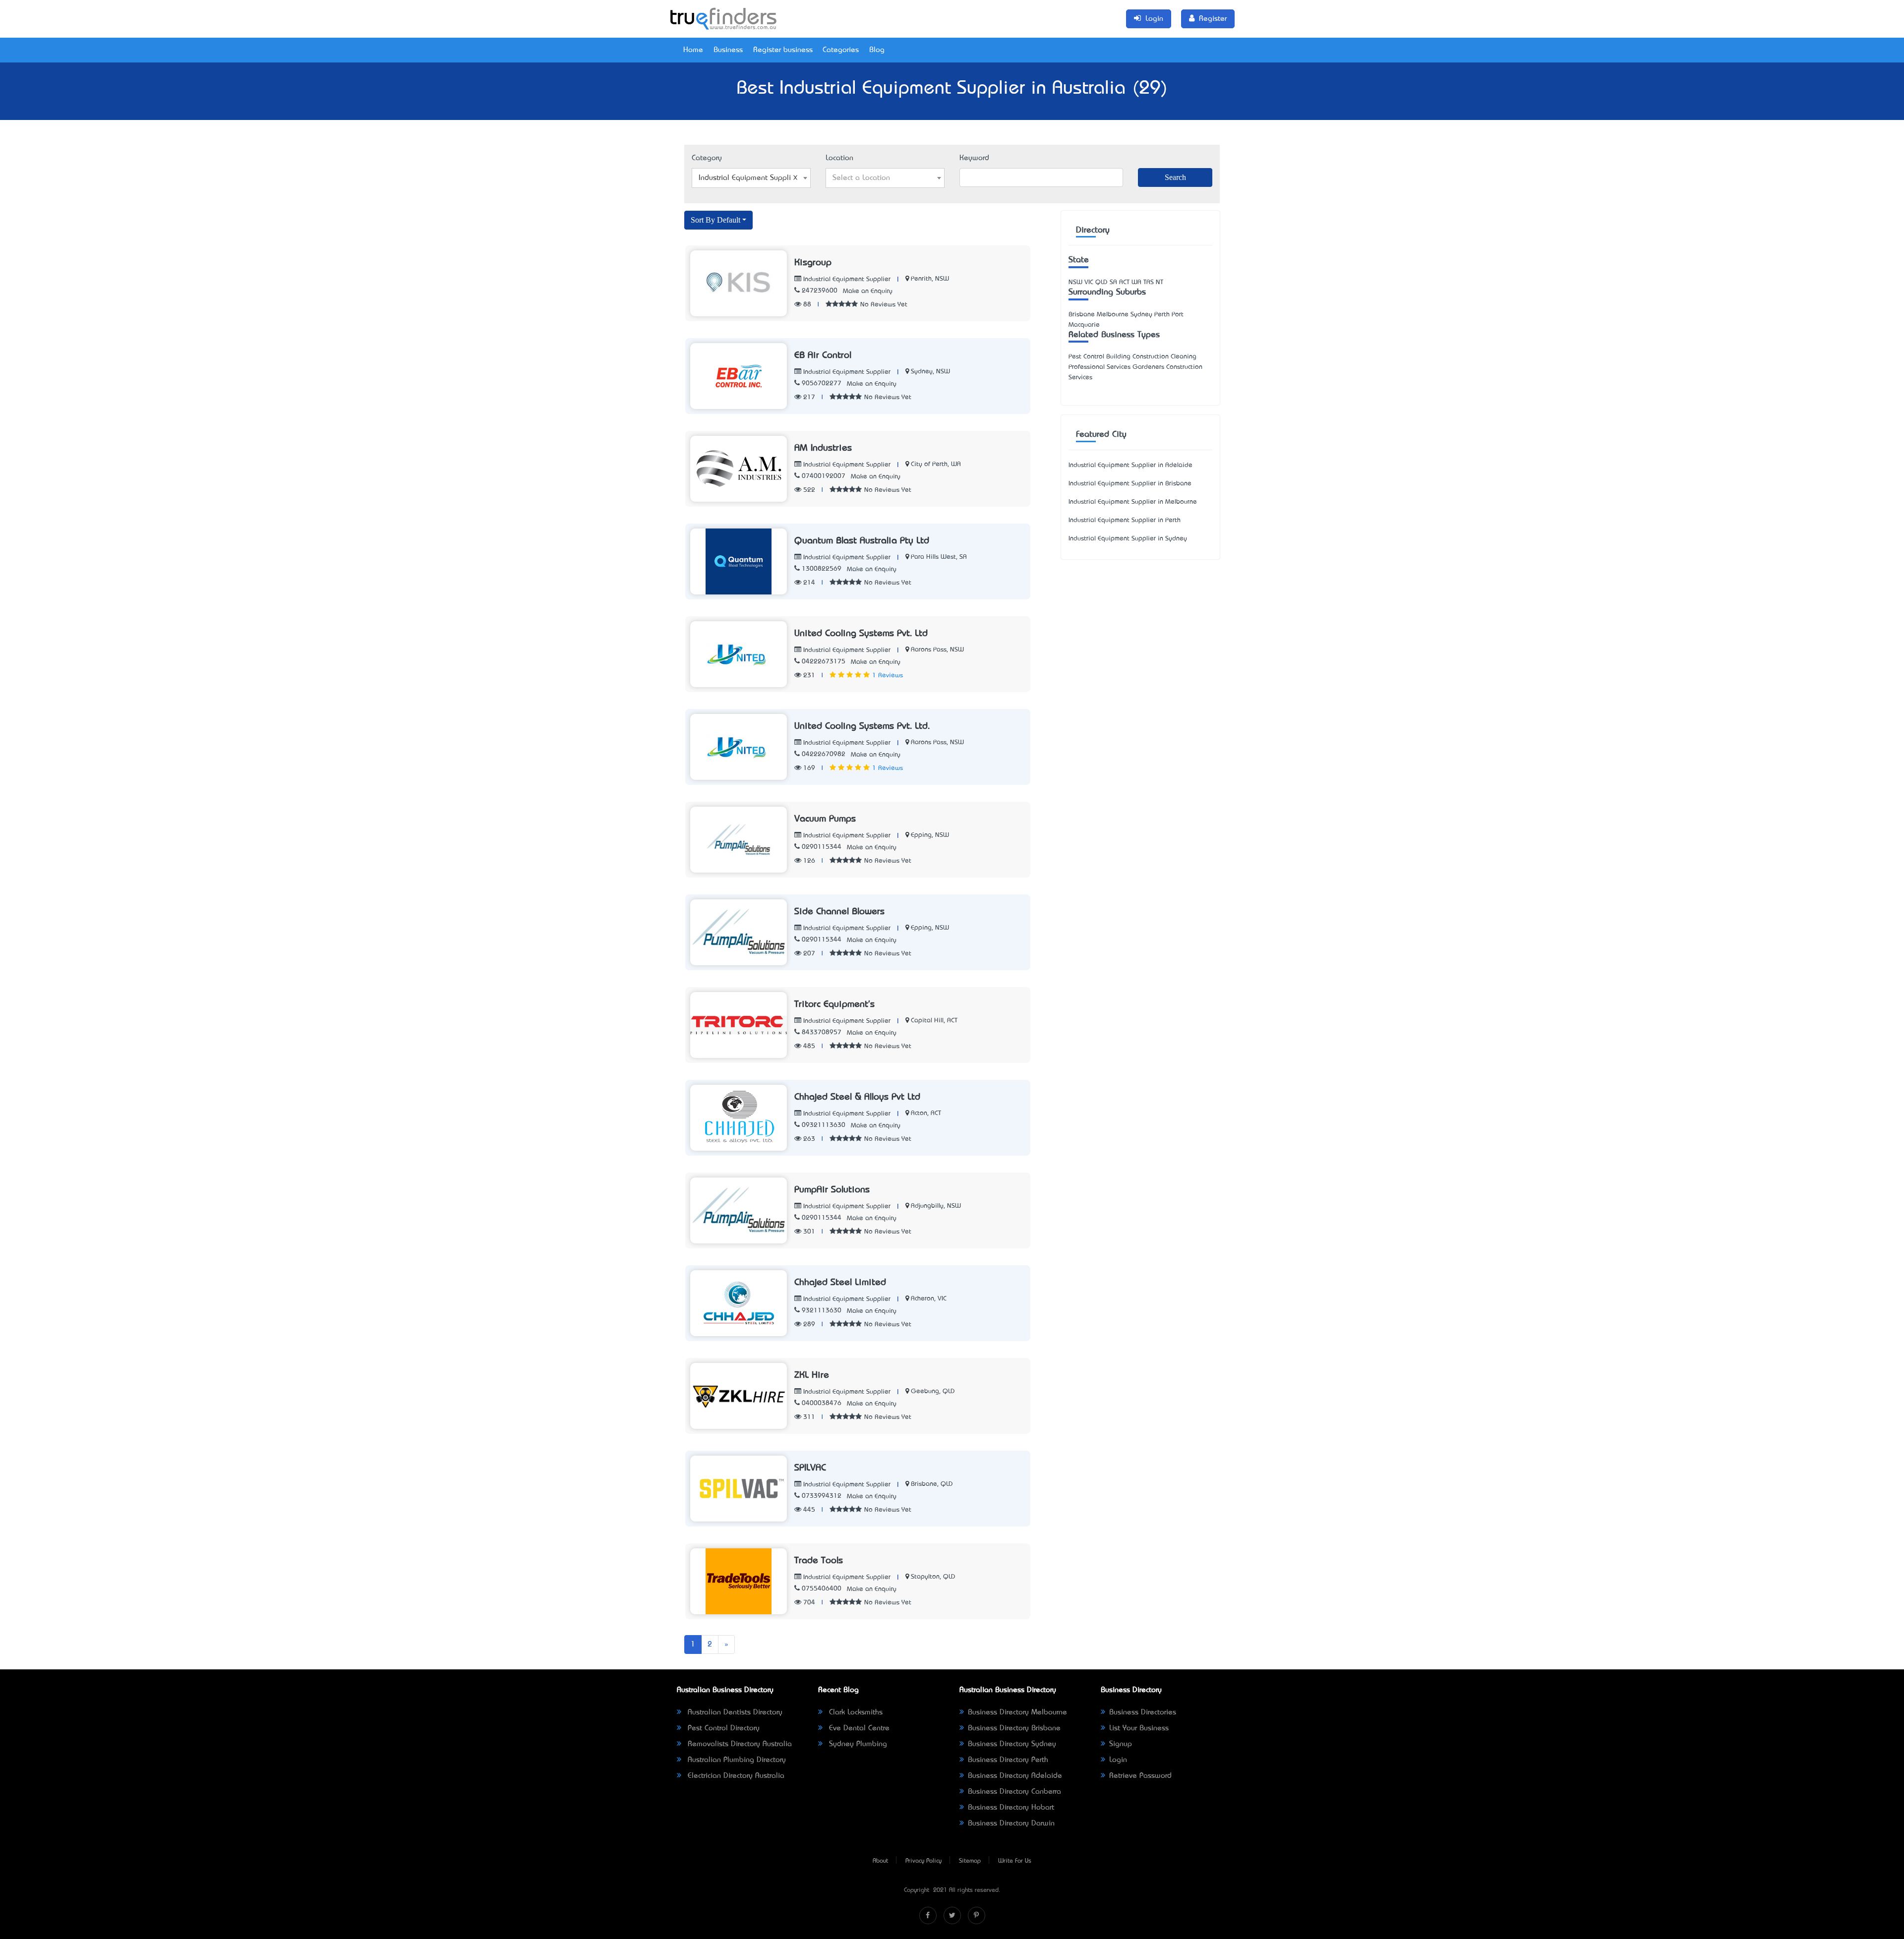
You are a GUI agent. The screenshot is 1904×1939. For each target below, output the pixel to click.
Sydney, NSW (930, 372)
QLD (1101, 282)
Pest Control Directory (722, 1728)
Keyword (974, 158)
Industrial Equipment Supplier (846, 279)
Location (839, 158)
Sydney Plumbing (857, 1744)
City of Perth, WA (936, 464)
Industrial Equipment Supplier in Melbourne (1133, 502)
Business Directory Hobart (1011, 1808)
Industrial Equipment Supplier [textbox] (748, 178)
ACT (1124, 282)
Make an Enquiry (868, 291)
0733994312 (822, 1496)
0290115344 (822, 847)
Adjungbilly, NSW (936, 1206)
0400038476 (822, 1403)
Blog (877, 50)
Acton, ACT (926, 1113)
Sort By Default (715, 220)
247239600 (820, 291)
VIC (1089, 282)
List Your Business (1139, 1728)
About (880, 1861)
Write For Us (1015, 1861)
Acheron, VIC (929, 1299)
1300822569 (822, 569)
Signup (1121, 1744)
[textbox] (885, 178)
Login (1118, 1760)
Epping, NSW (930, 835)
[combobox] (751, 178)
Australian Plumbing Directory (736, 1760)
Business (728, 50)
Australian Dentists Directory (734, 1712)
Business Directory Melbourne (1017, 1712)
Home (693, 50)
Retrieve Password (1140, 1776)
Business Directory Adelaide (1015, 1776)
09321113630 (824, 1125)
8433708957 (822, 1032)
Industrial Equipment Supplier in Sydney (1128, 539)
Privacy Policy (923, 1861)
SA (1113, 282)
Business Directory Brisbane (1014, 1728)
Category (707, 158)
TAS (1149, 282)
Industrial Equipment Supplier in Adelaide (1130, 465)
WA (1136, 282)
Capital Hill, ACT (934, 1021)
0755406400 (822, 1589)
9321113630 (822, 1311)
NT (1160, 282)
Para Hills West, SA (939, 557)
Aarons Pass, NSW (937, 650)
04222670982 (824, 754)
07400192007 (824, 476)
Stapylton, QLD (933, 1577)
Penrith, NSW (930, 279)
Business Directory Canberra (1014, 1792)
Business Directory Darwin (1011, 1823)
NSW (1075, 282)
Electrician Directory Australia (735, 1776)
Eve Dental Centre (858, 1728)
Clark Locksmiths (855, 1712)
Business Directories (1143, 1712)
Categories (841, 50)
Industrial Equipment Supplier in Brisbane (1130, 484)
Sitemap (970, 1861)
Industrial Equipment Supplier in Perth (1125, 520)
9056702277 (822, 383)
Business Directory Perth (1008, 1760)
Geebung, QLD (933, 1391)
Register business (783, 50)
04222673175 (824, 662)
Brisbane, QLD (932, 1484)
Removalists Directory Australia (739, 1744)
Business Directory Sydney (1012, 1744)
